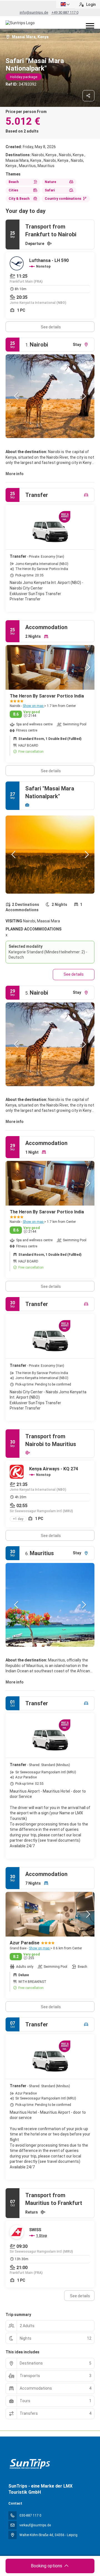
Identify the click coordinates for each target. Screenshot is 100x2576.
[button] (17, 396)
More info (15, 474)
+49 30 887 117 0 (65, 12)
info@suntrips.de (34, 12)
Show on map (33, 706)
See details (51, 327)
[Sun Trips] (30, 2464)
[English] (66, 4)
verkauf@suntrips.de (35, 2525)
